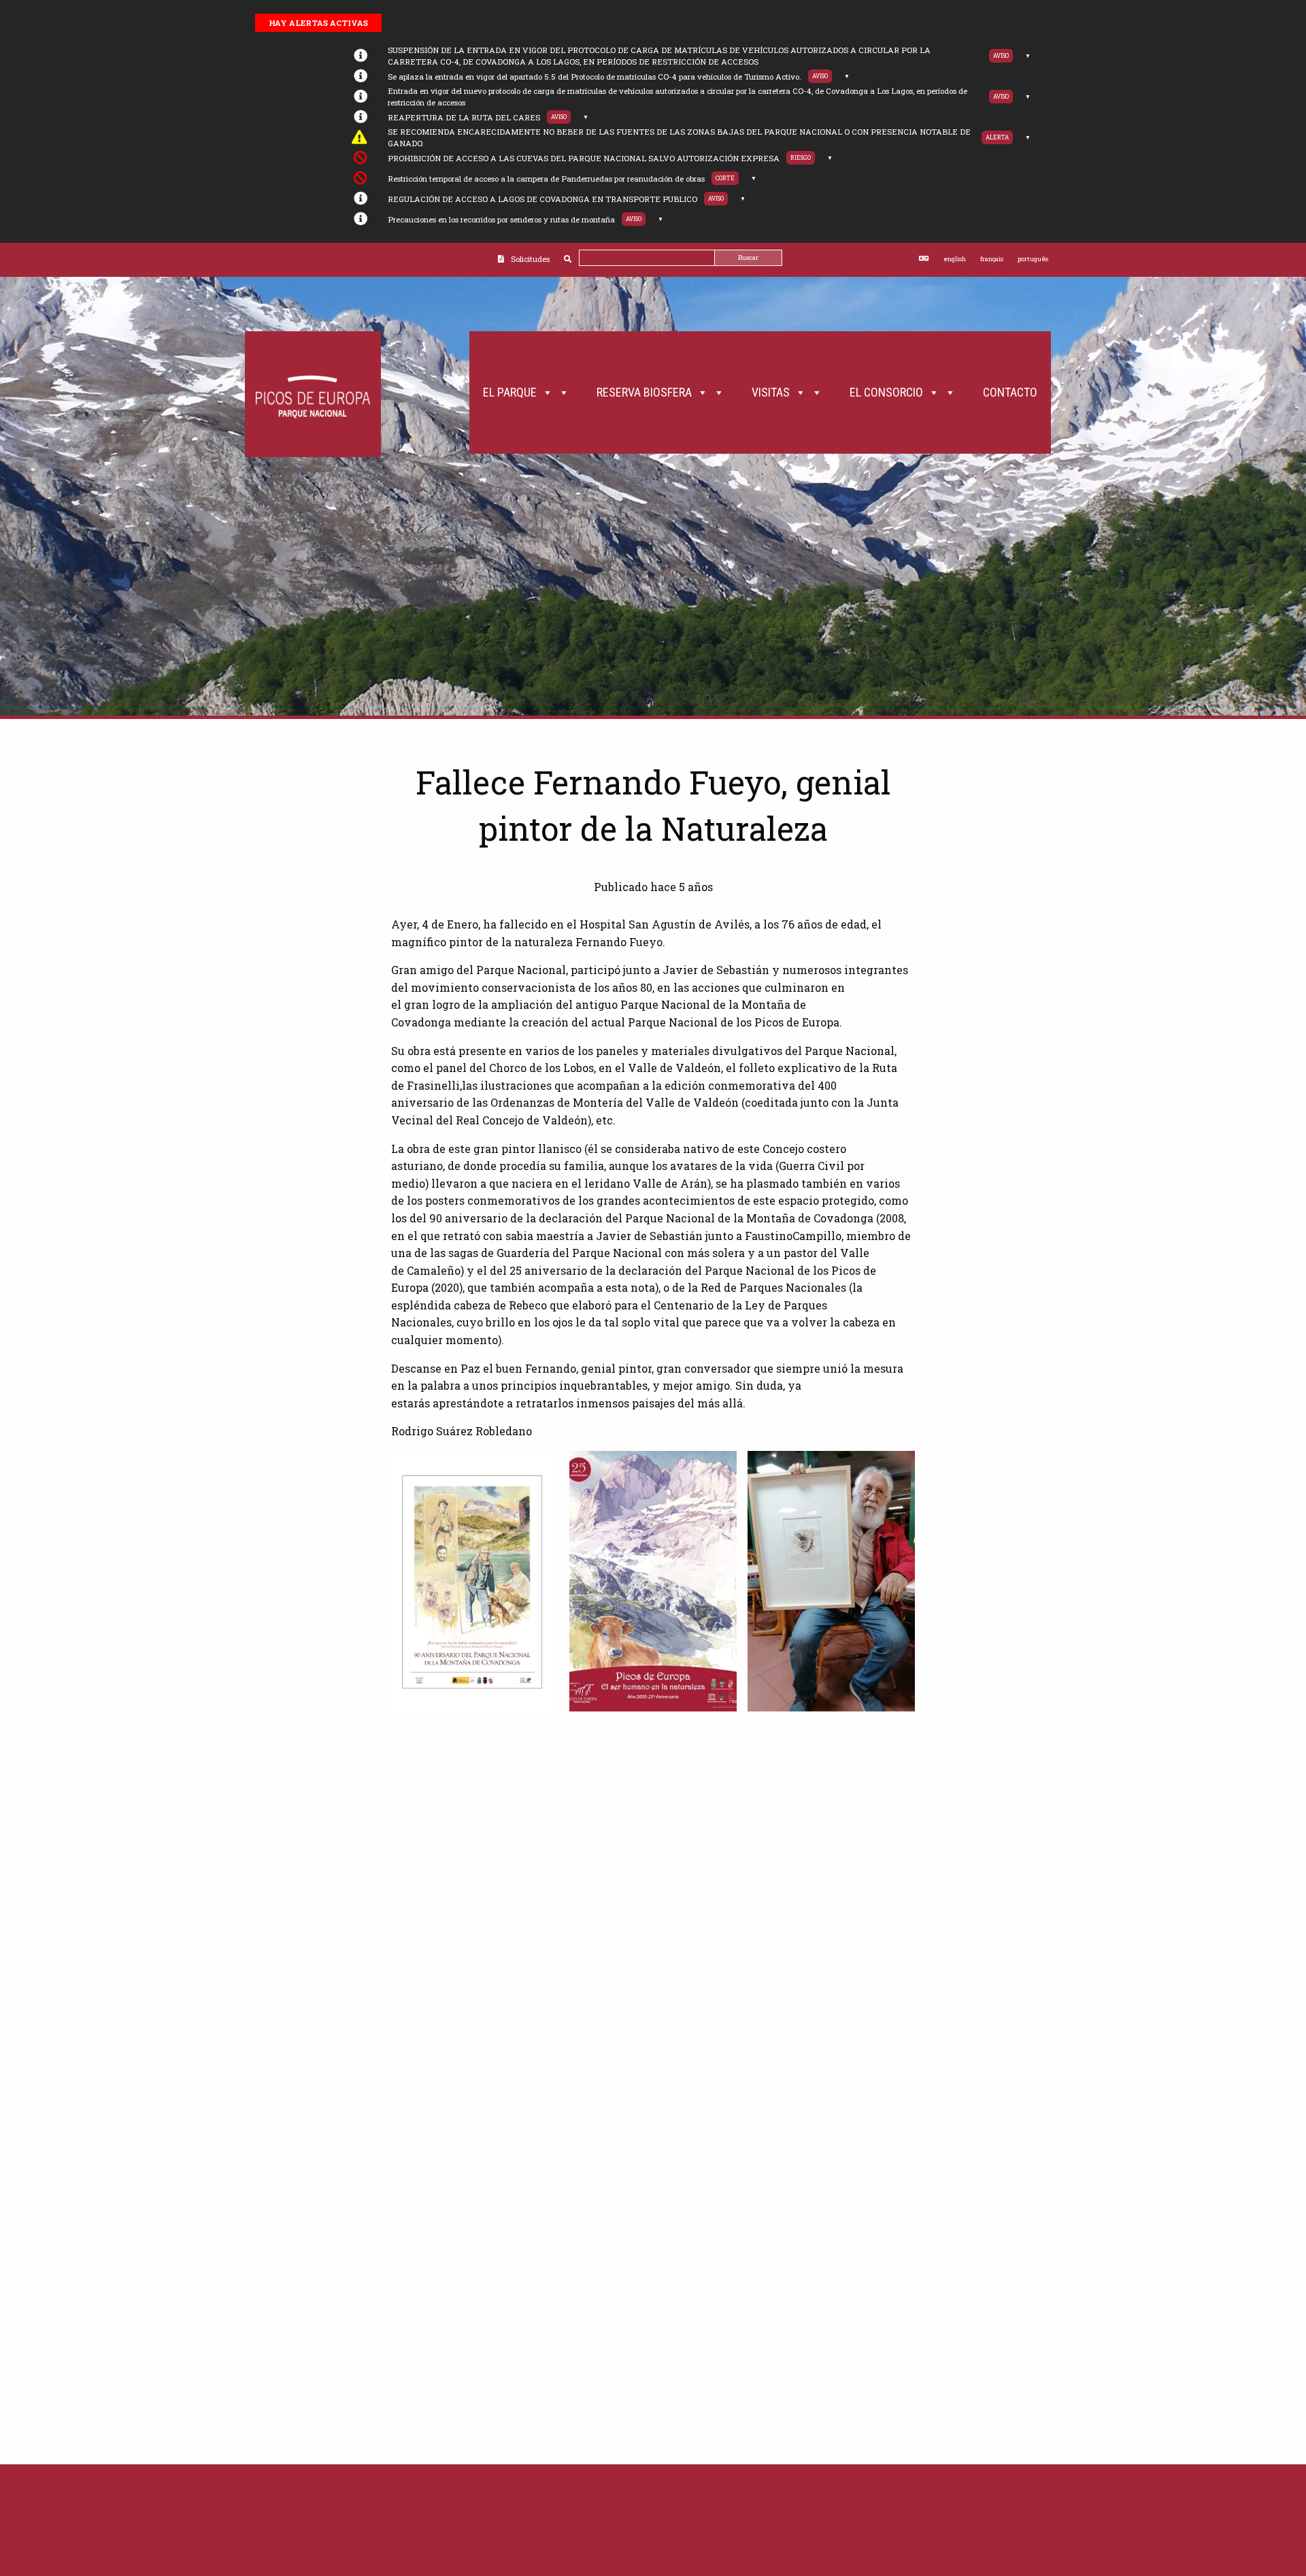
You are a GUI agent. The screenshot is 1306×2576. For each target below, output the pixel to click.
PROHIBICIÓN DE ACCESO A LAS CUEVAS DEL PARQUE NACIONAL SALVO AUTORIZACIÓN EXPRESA (584, 158)
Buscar (748, 257)
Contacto (1010, 392)
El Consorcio (886, 392)
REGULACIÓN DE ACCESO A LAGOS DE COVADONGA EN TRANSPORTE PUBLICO (542, 199)
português (1033, 259)
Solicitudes (530, 259)
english (955, 259)
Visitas (771, 392)
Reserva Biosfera (644, 392)
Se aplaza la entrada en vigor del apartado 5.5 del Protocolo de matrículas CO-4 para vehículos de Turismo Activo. (595, 77)
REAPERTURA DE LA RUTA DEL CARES (464, 117)
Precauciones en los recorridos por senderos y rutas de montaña (501, 219)
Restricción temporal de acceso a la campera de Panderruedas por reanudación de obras (546, 179)
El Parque (510, 392)
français (992, 259)
